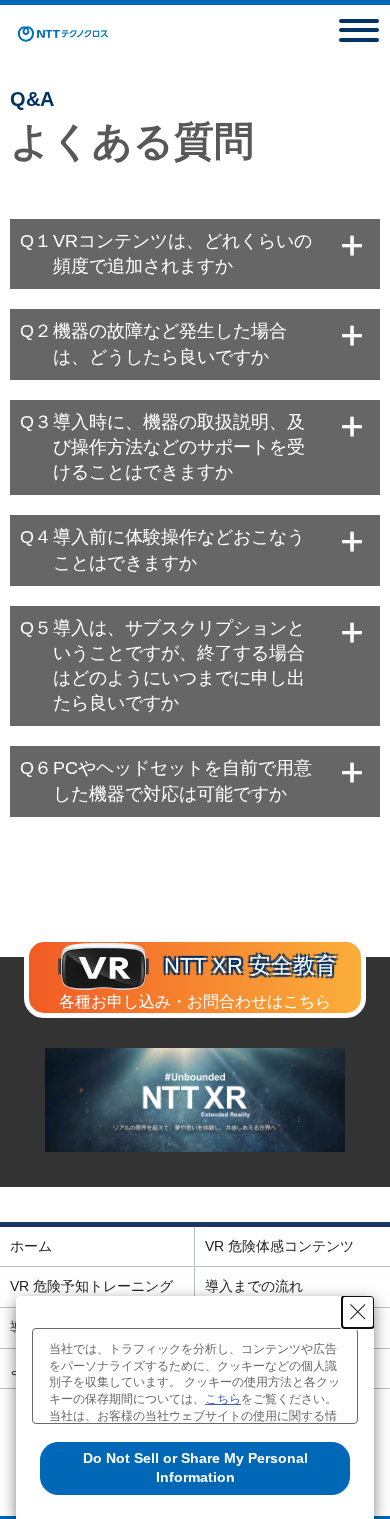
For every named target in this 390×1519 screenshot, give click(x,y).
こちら (223, 1399)
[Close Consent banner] (358, 1312)
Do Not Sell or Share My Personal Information (195, 1468)
